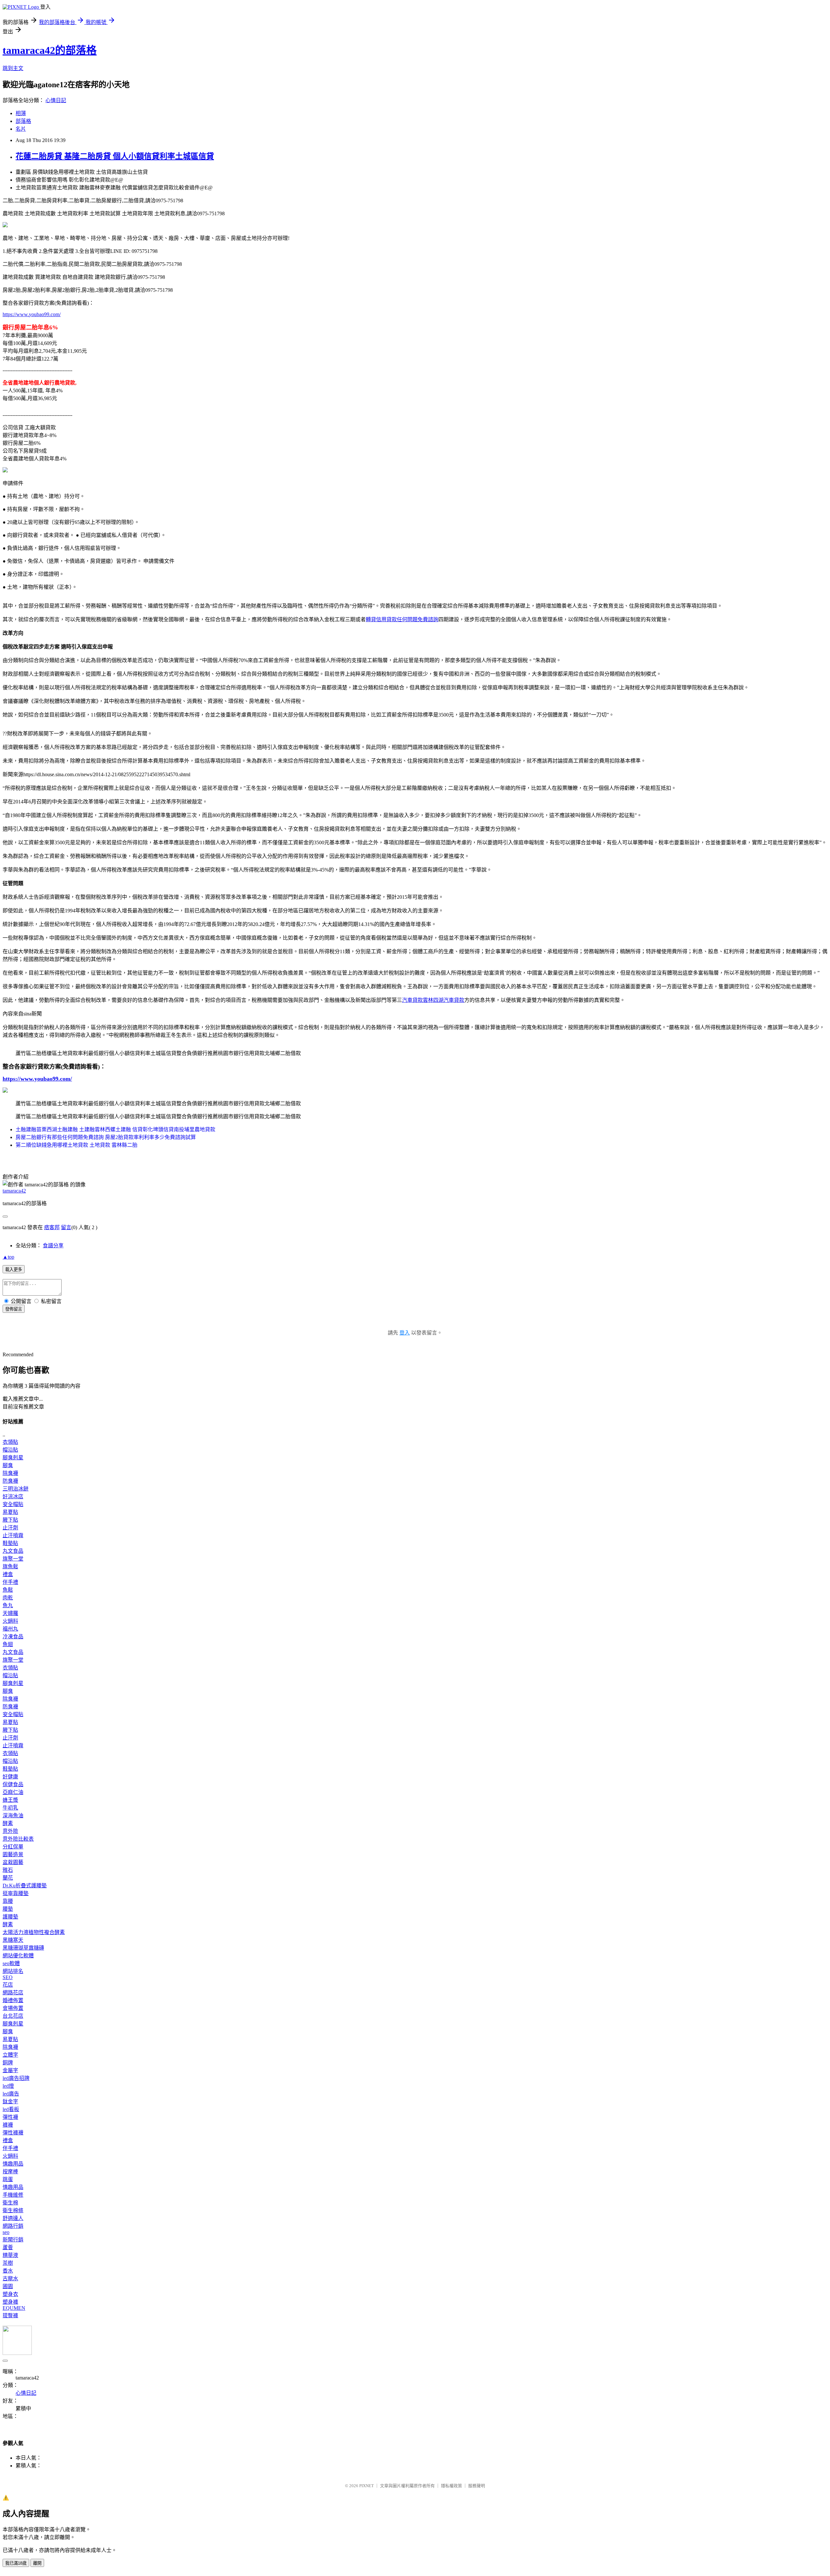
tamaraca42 (14, 1191)
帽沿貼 (10, 1450)
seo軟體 (11, 1963)
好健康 (10, 1777)
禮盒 (8, 1574)
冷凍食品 (13, 1637)
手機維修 (13, 2195)
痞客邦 (52, 1227)
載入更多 (14, 1270)
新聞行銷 (13, 2240)
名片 (21, 129)
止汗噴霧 (13, 1535)
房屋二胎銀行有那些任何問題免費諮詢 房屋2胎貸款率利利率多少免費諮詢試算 (106, 1137)
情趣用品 (13, 2164)
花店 (8, 1985)
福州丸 (10, 1629)
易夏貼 (10, 1512)
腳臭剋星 (13, 1458)
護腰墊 (10, 1917)
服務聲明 (477, 2486)
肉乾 (8, 1598)
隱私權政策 (451, 2486)
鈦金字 (10, 2101)
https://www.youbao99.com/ (32, 314)
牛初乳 (10, 1808)
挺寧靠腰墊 (16, 1893)
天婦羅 (10, 1613)
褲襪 (8, 2125)
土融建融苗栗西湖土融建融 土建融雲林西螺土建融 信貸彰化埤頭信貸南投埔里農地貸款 (115, 1129)
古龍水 (10, 2279)
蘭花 (8, 1878)
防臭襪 (10, 1481)
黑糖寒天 (13, 1940)
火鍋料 (10, 1621)
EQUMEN (14, 2308)
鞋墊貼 (10, 1543)
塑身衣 (10, 2294)
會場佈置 (13, 2008)
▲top (8, 1257)
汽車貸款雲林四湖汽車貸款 (433, 1000)
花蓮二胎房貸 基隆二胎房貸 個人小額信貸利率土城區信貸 (115, 156)
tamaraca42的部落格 (50, 50)
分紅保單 (13, 1847)
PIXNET (367, 2486)
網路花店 (13, 1993)
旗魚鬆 (10, 1567)
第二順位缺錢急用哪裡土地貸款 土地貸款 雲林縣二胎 (77, 1145)
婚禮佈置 (13, 2000)
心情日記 (56, 100)
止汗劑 (10, 1528)
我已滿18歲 (16, 2563)
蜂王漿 (10, 1800)
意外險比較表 (18, 1839)
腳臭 (8, 1465)
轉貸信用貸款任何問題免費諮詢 (402, 619)
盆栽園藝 (13, 1862)
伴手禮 (10, 1582)
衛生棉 (10, 2203)
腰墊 (8, 1909)
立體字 (10, 2055)
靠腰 (8, 1901)
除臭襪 (10, 1473)
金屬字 (10, 2070)
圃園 (8, 2286)
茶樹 (8, 2263)
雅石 (8, 1870)
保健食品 (13, 1784)
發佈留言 (14, 1309)
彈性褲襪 (13, 2133)
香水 (8, 2271)
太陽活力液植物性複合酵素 (34, 1932)
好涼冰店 (13, 1496)
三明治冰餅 (16, 1489)
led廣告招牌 (16, 2078)
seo (6, 2232)
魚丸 (8, 1605)
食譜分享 (53, 1246)
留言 (66, 1227)
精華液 (10, 2255)
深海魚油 (13, 1816)
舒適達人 (13, 2218)
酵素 (8, 1823)
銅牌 (8, 2063)
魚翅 (8, 1644)
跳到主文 (13, 68)
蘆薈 (8, 2247)
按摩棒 (10, 2172)
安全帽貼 (13, 1504)
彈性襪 (10, 2117)
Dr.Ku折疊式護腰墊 (25, 1886)
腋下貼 (10, 1520)
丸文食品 (13, 1551)
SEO (8, 1977)
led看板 (11, 2109)
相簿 (21, 113)
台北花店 (13, 2016)
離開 (37, 2563)
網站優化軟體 (18, 1956)
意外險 (10, 1831)
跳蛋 (8, 2179)
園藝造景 (13, 1854)
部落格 (23, 121)
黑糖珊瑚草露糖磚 (23, 1948)
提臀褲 (10, 2315)
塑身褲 (10, 2302)
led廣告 (11, 2094)
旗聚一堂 (13, 1559)
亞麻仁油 (13, 1792)
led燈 (8, 2086)
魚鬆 (8, 1590)
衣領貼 (10, 1442)
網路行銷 (13, 2226)
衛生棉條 (13, 2210)
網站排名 (13, 1971)
